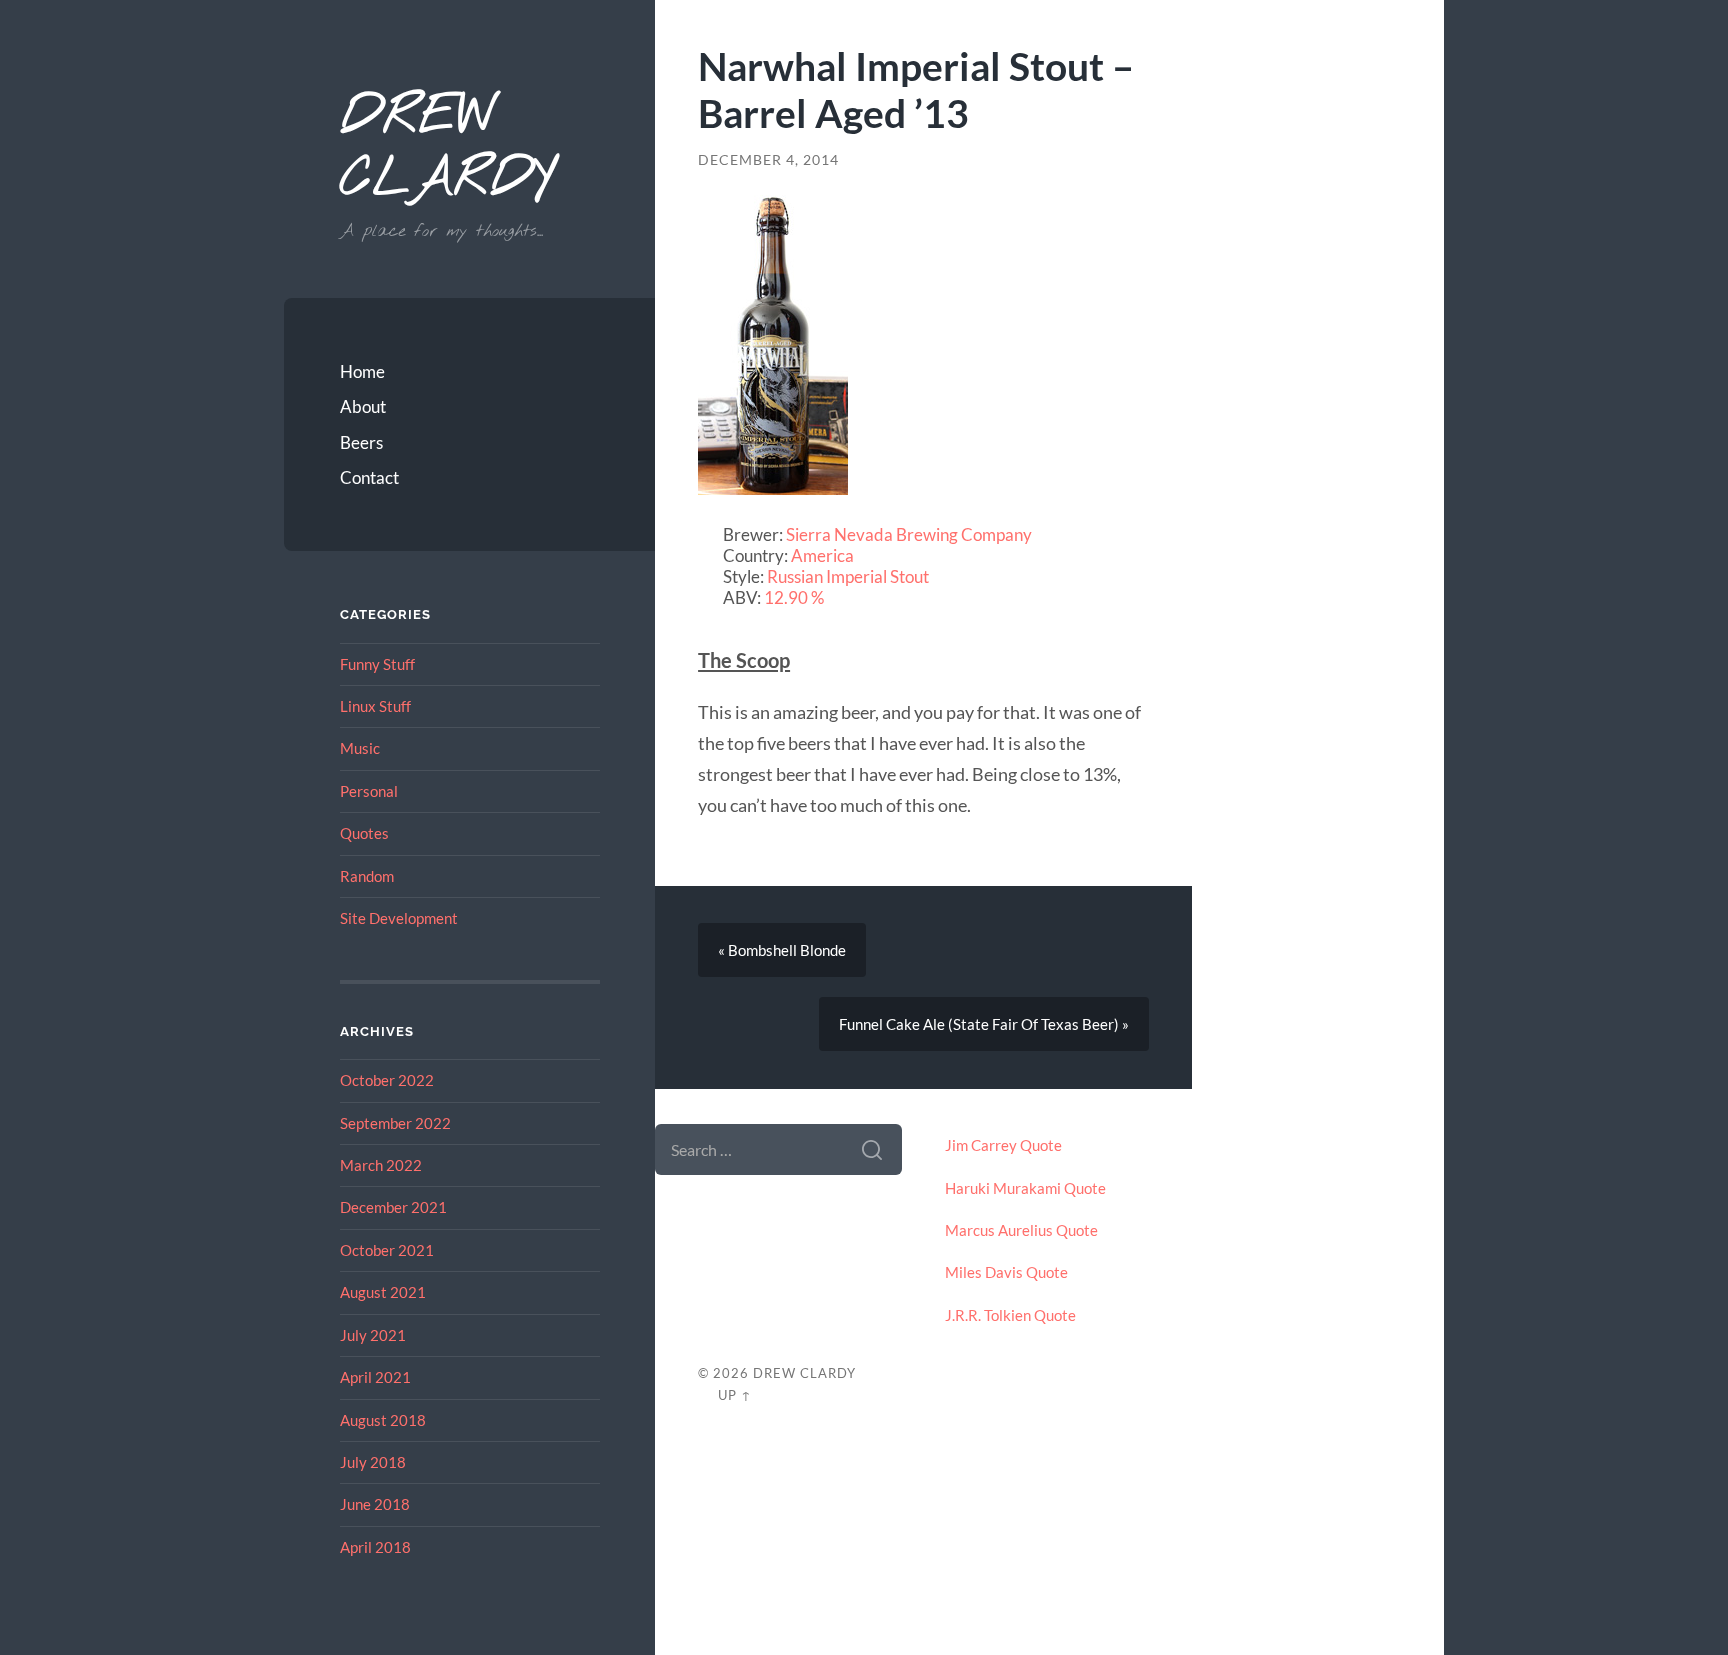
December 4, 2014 (768, 160)
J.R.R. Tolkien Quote (1010, 1315)
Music (360, 748)
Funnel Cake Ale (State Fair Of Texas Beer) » (984, 1024)
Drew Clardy (447, 149)
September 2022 (395, 1123)
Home (362, 371)
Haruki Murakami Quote (1025, 1188)
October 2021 (387, 1250)
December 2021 (393, 1207)
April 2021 (375, 1377)
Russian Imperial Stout (848, 576)
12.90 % (794, 597)
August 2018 (383, 1420)
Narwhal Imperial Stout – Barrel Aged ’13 (916, 89)
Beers (361, 442)
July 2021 (373, 1335)
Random (367, 876)
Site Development (399, 918)
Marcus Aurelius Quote (1021, 1230)
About (363, 406)
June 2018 (375, 1504)
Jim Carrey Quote (1003, 1145)
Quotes (364, 833)
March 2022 (381, 1165)
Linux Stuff (375, 706)
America (822, 555)
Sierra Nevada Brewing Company (909, 534)
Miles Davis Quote (1006, 1272)
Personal (369, 791)
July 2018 (373, 1462)
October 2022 (387, 1080)
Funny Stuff (377, 664)
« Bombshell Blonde (782, 950)
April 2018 (375, 1547)
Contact (369, 477)
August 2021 (383, 1292)
